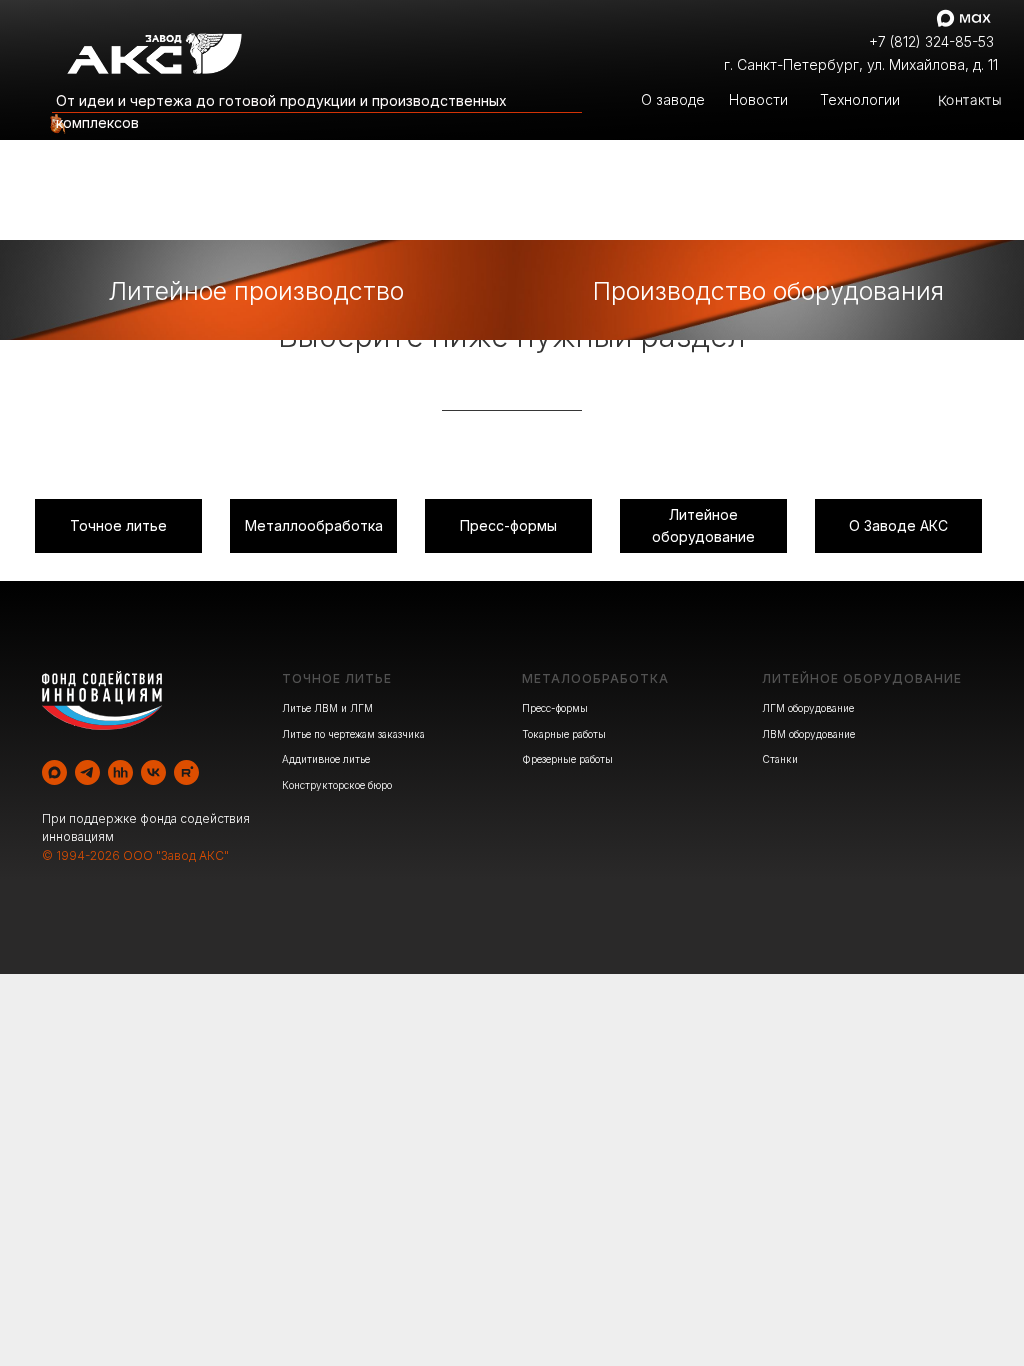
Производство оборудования (768, 291)
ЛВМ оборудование (808, 734)
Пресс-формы (555, 708)
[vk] (153, 772)
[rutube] (186, 772)
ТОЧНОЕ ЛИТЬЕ (337, 678)
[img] (55, 125)
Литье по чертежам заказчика (353, 734)
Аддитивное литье (326, 759)
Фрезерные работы (567, 759)
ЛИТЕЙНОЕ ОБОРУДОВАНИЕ (862, 678)
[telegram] (87, 772)
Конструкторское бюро (337, 785)
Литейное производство (256, 291)
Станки (780, 759)
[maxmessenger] (54, 772)
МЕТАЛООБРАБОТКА (595, 678)
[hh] (120, 772)
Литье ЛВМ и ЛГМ (327, 708)
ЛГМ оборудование (808, 708)
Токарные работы (564, 734)
